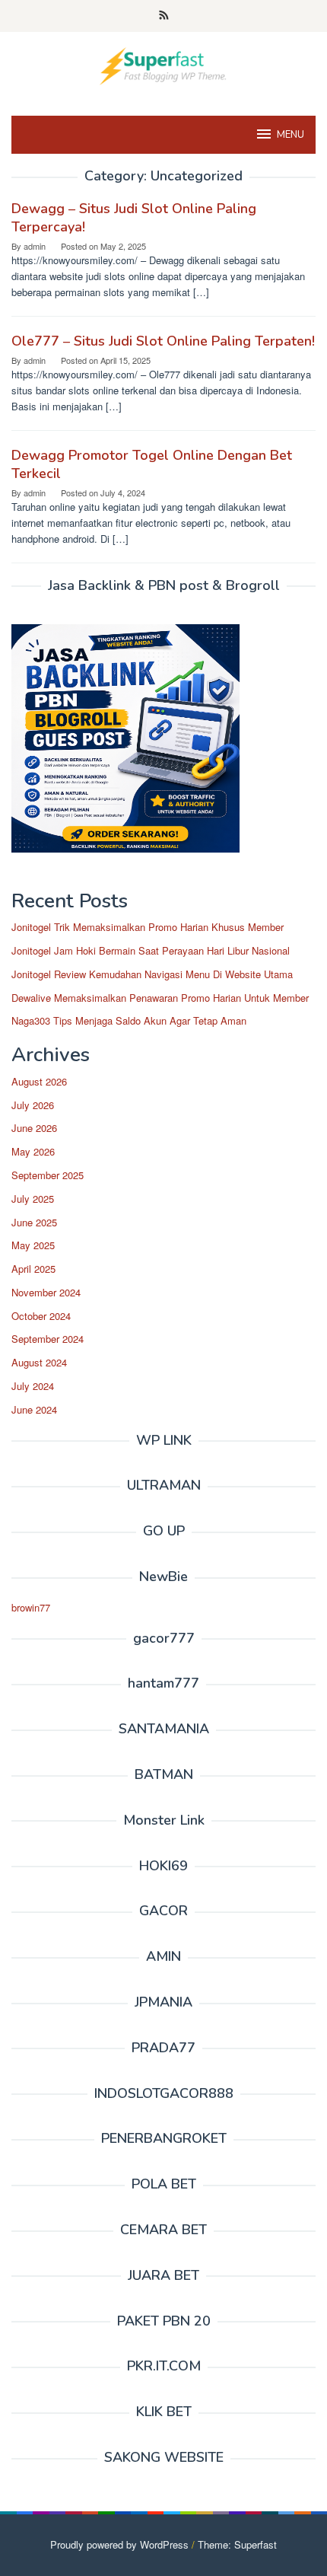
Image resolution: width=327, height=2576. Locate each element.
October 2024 (41, 1316)
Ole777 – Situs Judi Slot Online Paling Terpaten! (163, 341)
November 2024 (46, 1292)
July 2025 (33, 1199)
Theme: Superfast (237, 2544)
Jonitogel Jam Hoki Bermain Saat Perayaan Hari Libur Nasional (151, 950)
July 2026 (33, 1105)
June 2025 (34, 1222)
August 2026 (39, 1081)
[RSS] (164, 16)
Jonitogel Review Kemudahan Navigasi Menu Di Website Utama (152, 974)
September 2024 (48, 1339)
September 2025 (48, 1175)
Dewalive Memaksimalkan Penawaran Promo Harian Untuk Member (160, 998)
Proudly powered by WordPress (119, 2544)
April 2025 (33, 1269)
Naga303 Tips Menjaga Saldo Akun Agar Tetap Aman (129, 1020)
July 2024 (33, 1386)
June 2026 (34, 1128)
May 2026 (33, 1151)
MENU (290, 135)
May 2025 (33, 1245)
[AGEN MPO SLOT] (163, 64)
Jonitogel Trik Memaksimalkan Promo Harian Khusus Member (148, 927)
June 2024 (34, 1409)
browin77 (31, 1607)
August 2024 (39, 1362)
